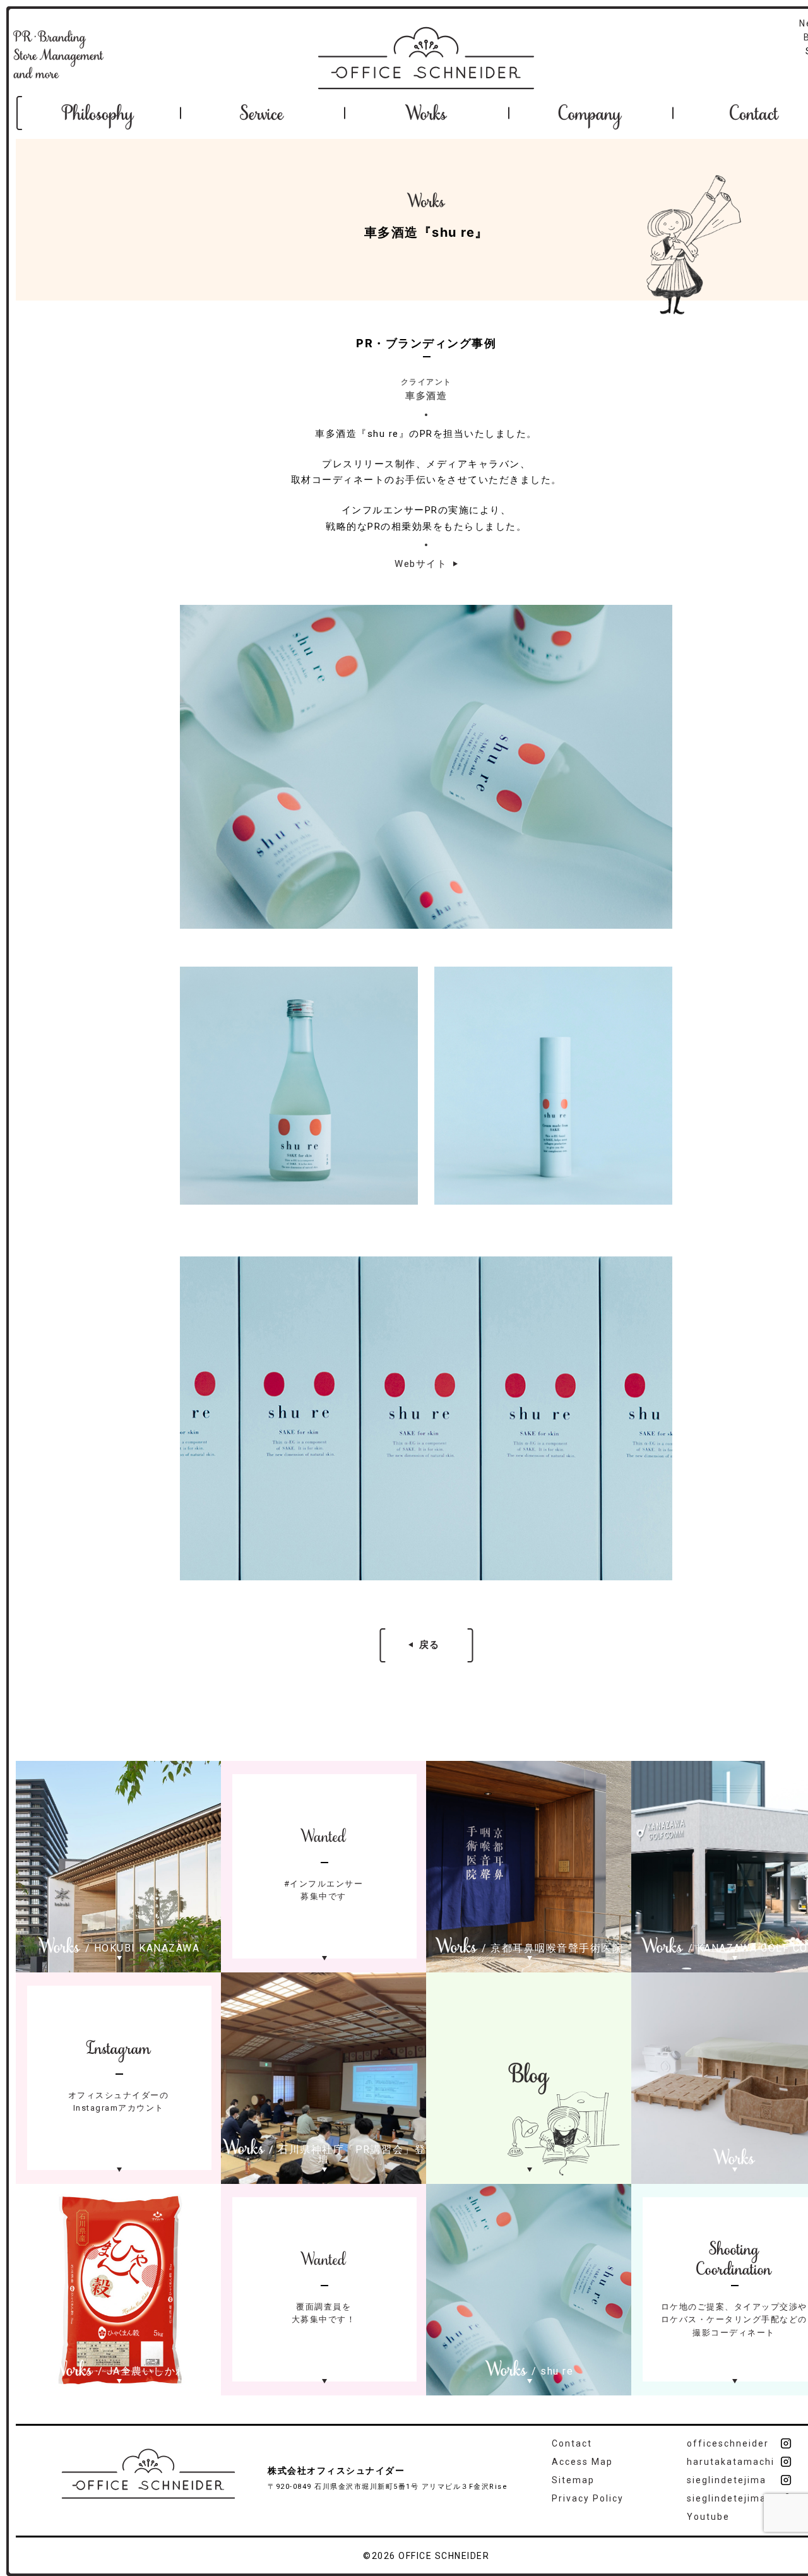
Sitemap (573, 2480)
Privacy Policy (588, 2498)
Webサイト (421, 564)
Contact (572, 2443)
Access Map (582, 2462)
